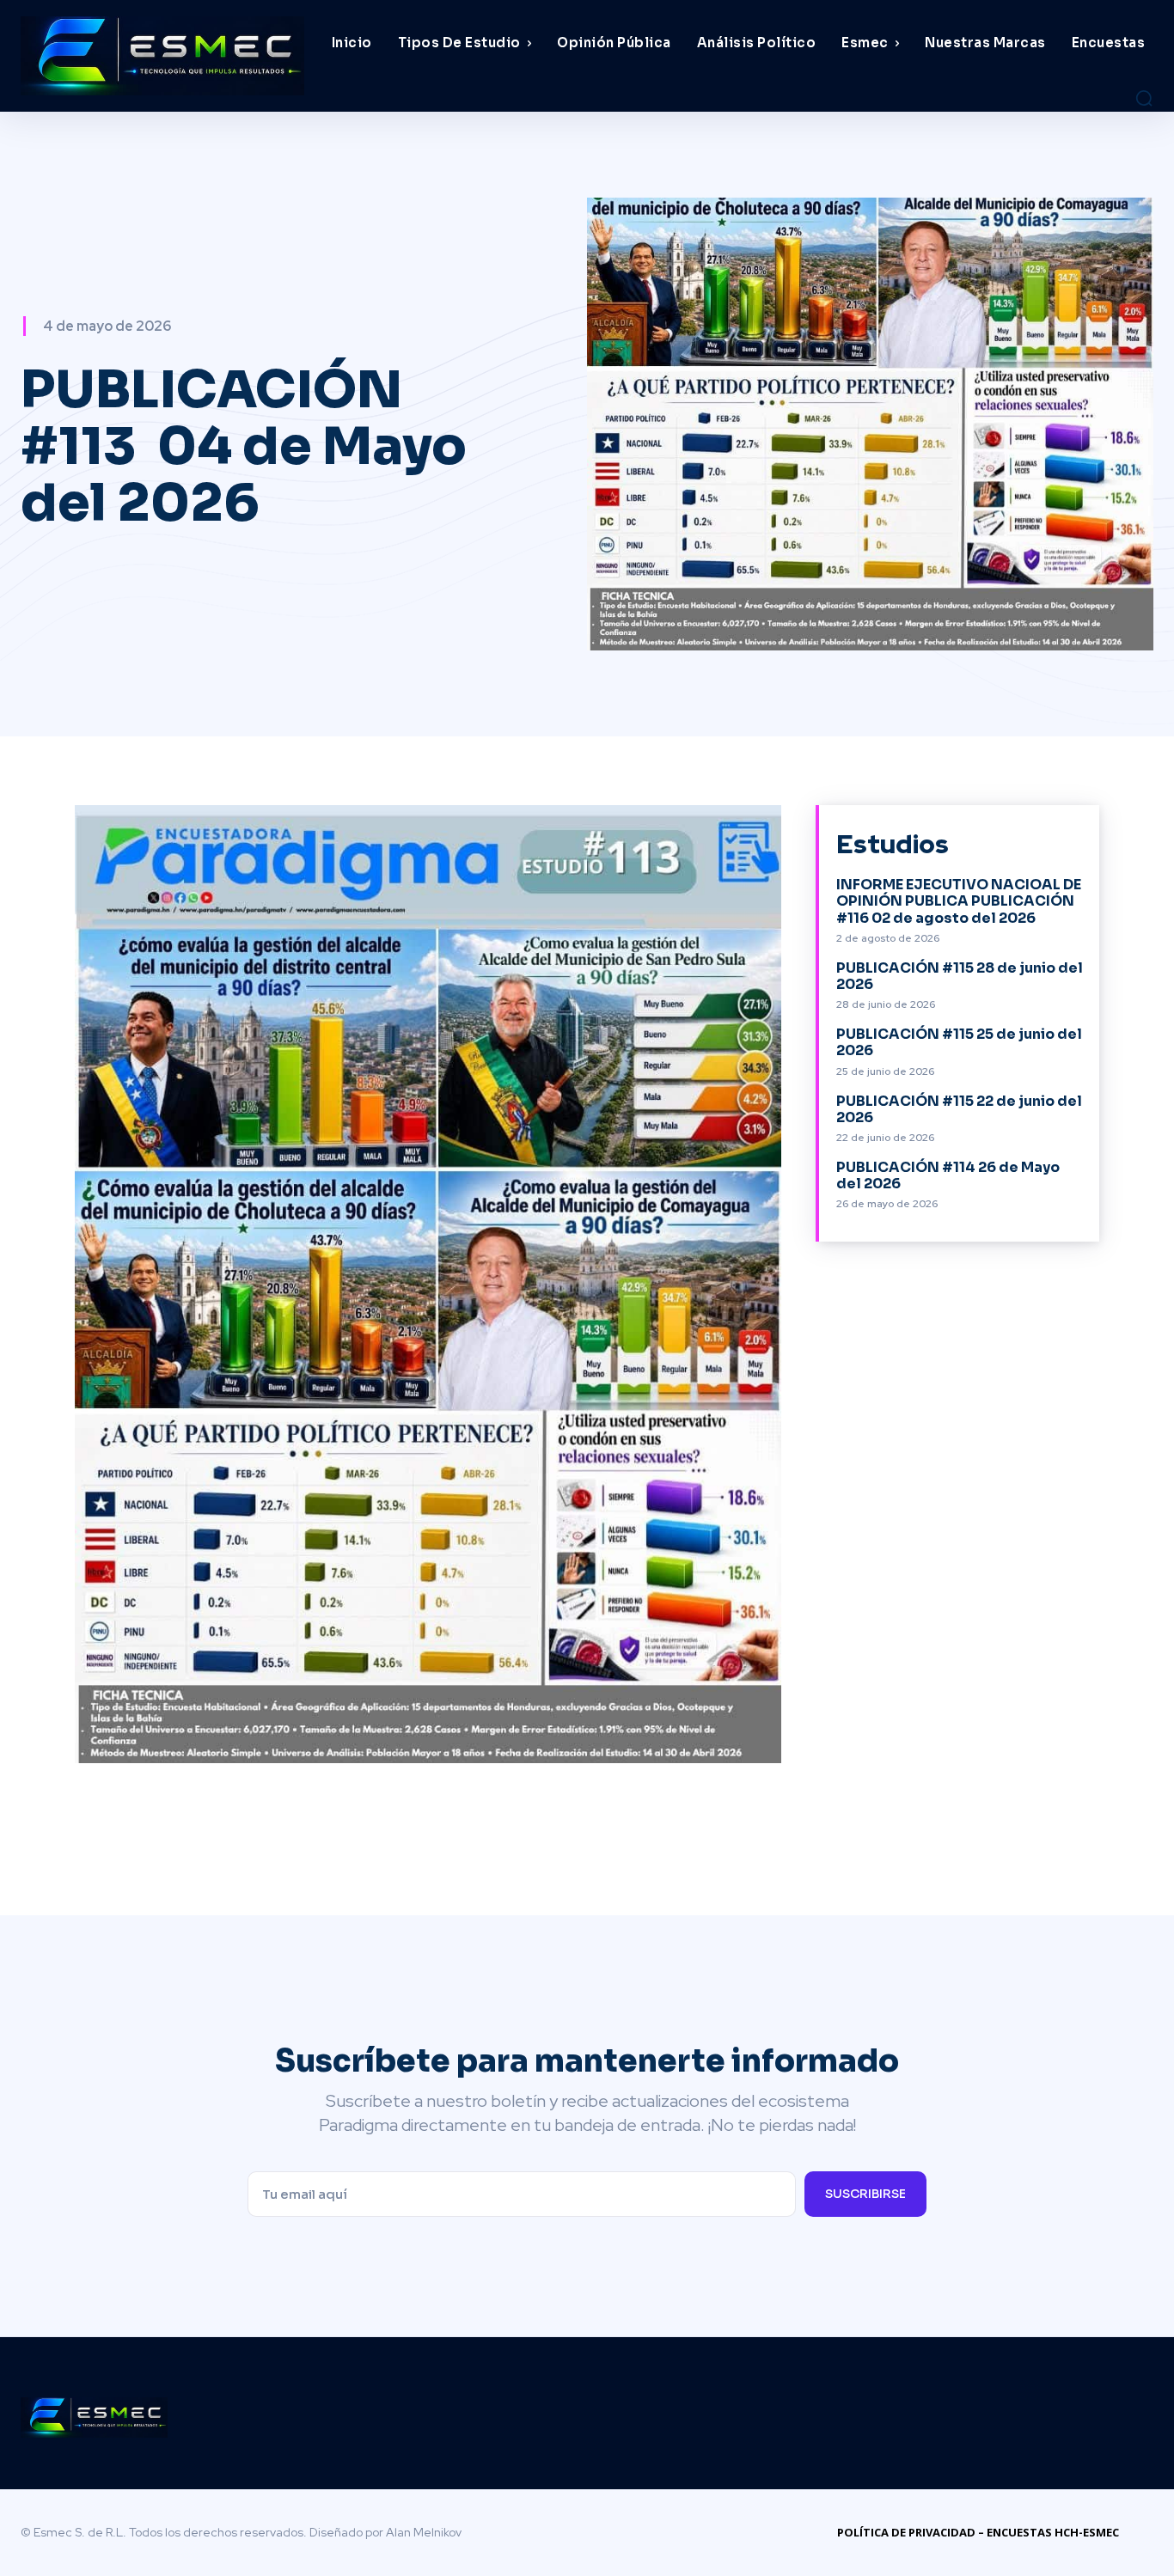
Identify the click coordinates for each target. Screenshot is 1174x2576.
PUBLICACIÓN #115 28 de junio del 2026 (960, 976)
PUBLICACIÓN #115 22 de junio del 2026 (959, 1109)
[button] (1144, 98)
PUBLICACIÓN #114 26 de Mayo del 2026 (948, 1175)
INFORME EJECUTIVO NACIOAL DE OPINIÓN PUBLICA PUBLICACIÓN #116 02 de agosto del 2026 (959, 901)
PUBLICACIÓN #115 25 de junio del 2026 (959, 1042)
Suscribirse (865, 2194)
